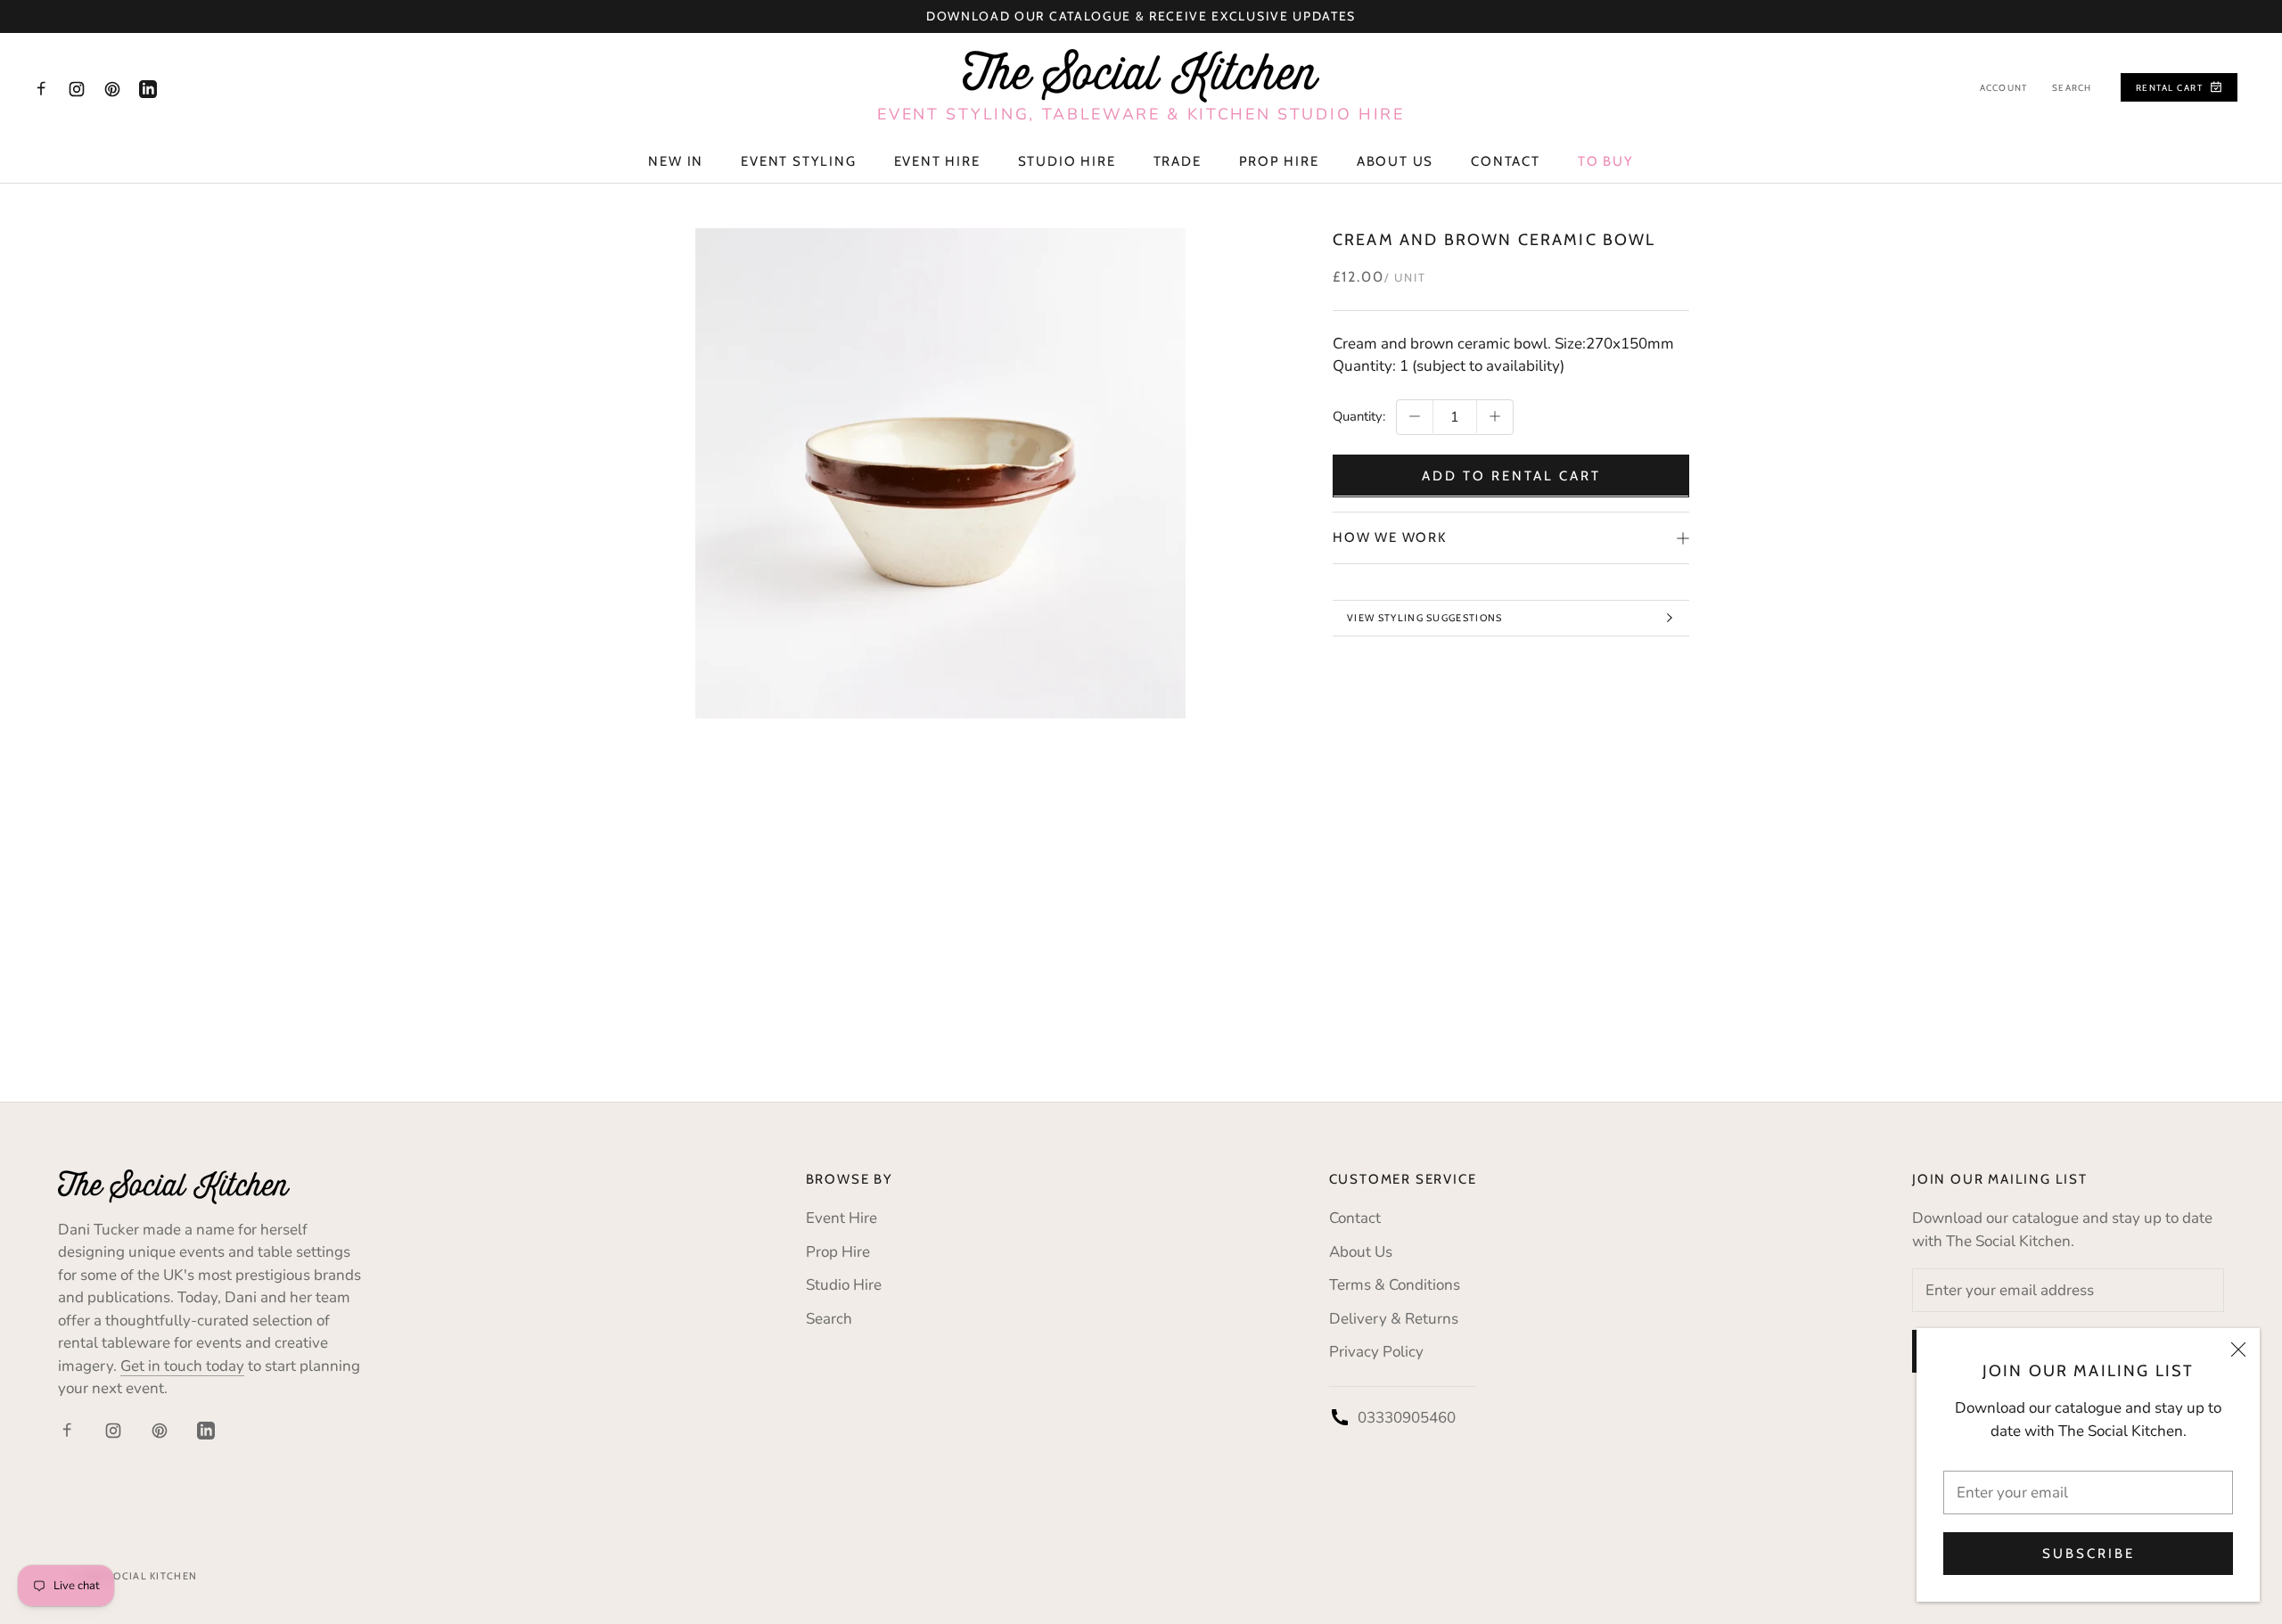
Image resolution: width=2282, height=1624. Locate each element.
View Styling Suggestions (1425, 618)
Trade (1178, 161)
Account (2003, 88)
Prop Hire (1279, 161)
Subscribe (2089, 1554)
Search (2072, 88)
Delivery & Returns (1394, 1319)
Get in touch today (182, 1366)
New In (676, 161)
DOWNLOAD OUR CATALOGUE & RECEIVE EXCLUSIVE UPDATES (1141, 16)
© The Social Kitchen (134, 1576)
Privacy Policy (1376, 1352)
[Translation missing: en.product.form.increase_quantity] (1495, 416)
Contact (1506, 161)
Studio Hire (1067, 161)
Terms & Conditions (1395, 1285)
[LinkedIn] (148, 88)
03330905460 (1407, 1418)
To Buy (1606, 161)
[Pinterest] (112, 88)
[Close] (2238, 1349)
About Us (1395, 161)
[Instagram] (77, 88)
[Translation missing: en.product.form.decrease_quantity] (1415, 416)
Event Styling (798, 161)
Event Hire (937, 161)
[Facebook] (41, 88)
